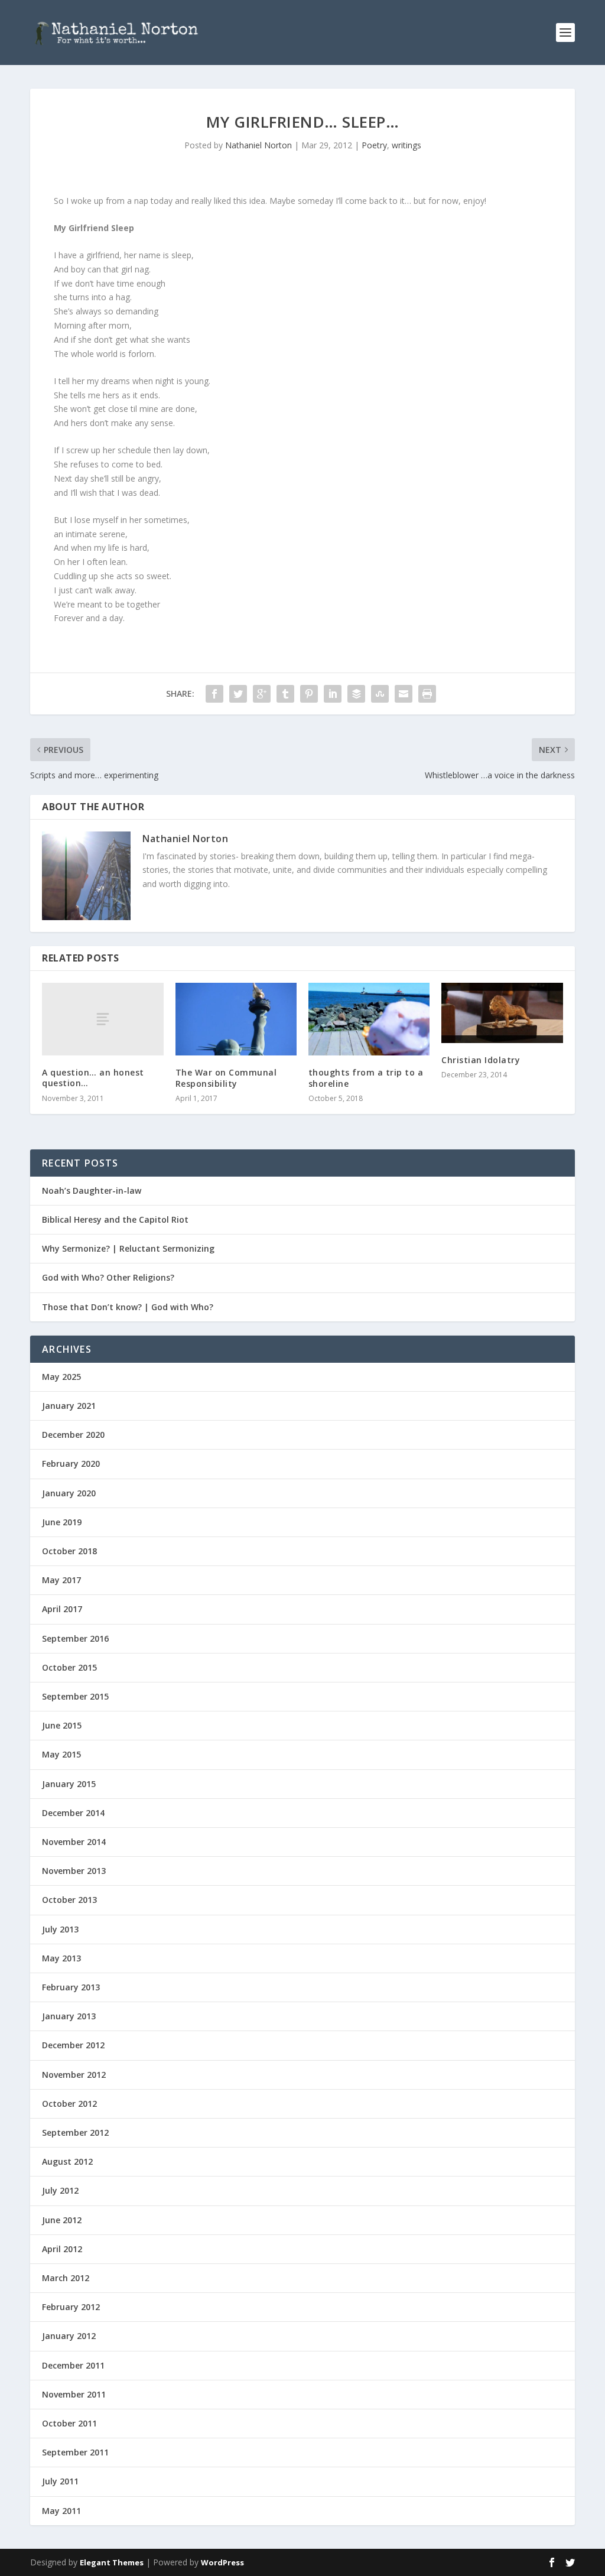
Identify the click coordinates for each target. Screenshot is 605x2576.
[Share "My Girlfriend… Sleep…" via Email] (404, 694)
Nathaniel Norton (258, 145)
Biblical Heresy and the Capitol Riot (115, 1219)
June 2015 (62, 1725)
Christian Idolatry (481, 1060)
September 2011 (75, 2452)
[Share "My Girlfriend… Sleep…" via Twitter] (238, 694)
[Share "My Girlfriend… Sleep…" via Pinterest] (309, 694)
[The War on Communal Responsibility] (236, 1019)
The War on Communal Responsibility (226, 1078)
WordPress (222, 2562)
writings (406, 145)
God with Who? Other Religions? (108, 1277)
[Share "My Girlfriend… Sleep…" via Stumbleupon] (380, 694)
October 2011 (69, 2423)
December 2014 (73, 1813)
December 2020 (73, 1435)
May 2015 (61, 1754)
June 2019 (62, 1522)
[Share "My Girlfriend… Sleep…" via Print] (427, 694)
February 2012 (71, 2307)
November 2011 (74, 2394)
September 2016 (75, 1638)
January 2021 (69, 1406)
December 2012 (73, 2045)
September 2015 (75, 1696)
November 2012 (74, 2075)
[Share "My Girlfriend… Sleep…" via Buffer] (356, 694)
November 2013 (74, 1871)
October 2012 (69, 2104)
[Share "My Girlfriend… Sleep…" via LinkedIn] (333, 694)
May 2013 (61, 1958)
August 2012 (67, 2161)
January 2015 (69, 1784)
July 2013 (60, 1929)
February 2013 (71, 1987)
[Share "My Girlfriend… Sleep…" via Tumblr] (285, 694)
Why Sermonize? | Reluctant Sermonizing (128, 1248)
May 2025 (61, 1377)
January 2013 (69, 2016)
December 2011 (73, 2365)
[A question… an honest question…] (103, 1019)
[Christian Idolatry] (502, 1013)
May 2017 (61, 1580)
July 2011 (60, 2481)
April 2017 (62, 1609)
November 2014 (74, 1842)
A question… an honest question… (93, 1078)
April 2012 (62, 2249)
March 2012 (66, 2278)
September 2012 (75, 2132)
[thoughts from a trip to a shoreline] (369, 1019)
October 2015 (69, 1667)
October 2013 (69, 1900)
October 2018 (69, 1551)
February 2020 (71, 1464)
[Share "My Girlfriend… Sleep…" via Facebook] (214, 694)
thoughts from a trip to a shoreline (366, 1078)
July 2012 (60, 2190)
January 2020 (69, 1493)
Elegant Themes (112, 2562)
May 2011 (61, 2511)
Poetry (374, 145)
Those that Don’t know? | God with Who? (128, 1307)
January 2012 (69, 2336)
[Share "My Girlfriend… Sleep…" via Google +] (262, 694)
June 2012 (62, 2220)
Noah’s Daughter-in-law (92, 1190)
